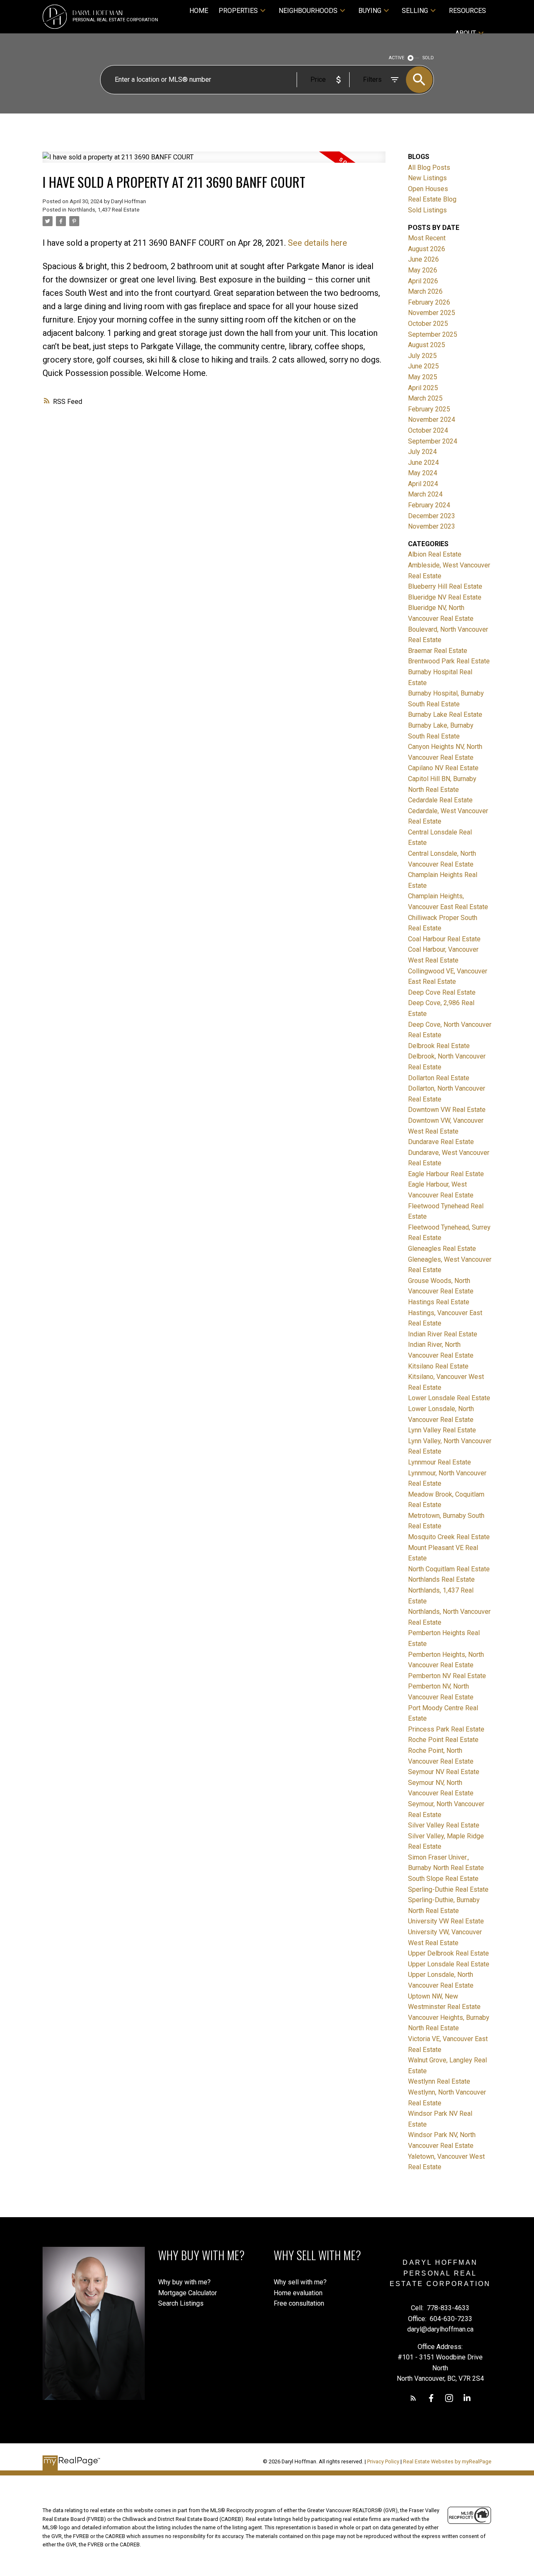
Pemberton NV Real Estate (447, 1676)
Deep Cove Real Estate (442, 992)
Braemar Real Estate (438, 651)
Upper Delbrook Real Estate (448, 1953)
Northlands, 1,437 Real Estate (104, 210)
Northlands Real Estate (441, 1579)
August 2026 (427, 249)
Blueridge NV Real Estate (445, 597)
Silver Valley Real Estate (444, 1825)
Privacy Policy (383, 2461)
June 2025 (423, 366)
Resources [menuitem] (467, 11)
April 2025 (423, 388)
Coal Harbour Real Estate (444, 939)
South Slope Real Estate (443, 1879)
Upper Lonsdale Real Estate (449, 1964)
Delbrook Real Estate (439, 1046)
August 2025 (427, 345)
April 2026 (423, 281)
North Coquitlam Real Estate (449, 1569)
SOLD (428, 58)
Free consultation (299, 2303)
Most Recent (427, 238)
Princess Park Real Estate (446, 1729)
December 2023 (432, 516)
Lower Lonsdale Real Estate (449, 1398)
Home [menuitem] (199, 11)
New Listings (427, 178)
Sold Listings (427, 210)
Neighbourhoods (308, 11)
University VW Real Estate (446, 1921)
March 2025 (425, 398)
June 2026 (423, 259)
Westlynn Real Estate (439, 2081)
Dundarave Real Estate (441, 1142)
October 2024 (428, 430)
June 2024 (423, 463)
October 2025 (428, 324)
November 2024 (432, 420)
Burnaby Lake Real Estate (445, 715)
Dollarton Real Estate (439, 1078)
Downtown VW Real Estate (447, 1110)
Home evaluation (298, 2293)
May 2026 (423, 270)
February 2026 (429, 302)
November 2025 (432, 313)
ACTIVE (397, 58)
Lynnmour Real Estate (440, 1462)
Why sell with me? (300, 2282)
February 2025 (429, 409)
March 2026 (425, 291)
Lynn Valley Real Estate (442, 1430)
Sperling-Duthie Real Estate (448, 1889)
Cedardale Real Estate (440, 800)
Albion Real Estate (435, 554)
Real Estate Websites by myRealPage (447, 2461)
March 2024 (425, 494)
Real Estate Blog (432, 199)
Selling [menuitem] (415, 11)
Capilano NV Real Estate (443, 768)
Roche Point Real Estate (443, 1740)
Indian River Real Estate (443, 1334)
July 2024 (422, 452)
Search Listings (181, 2303)
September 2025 (433, 334)
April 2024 (423, 484)
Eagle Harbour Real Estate (446, 1174)
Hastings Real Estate (439, 1302)
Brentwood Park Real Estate (449, 661)
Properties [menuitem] (238, 11)
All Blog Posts (429, 168)
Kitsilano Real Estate (438, 1366)
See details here (317, 243)
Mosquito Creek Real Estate (449, 1537)
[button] (413, 2398)
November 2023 (432, 526)
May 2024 (423, 473)
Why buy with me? (184, 2282)
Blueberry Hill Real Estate (445, 586)
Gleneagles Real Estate (442, 1249)
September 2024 (433, 441)
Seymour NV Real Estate (444, 1772)
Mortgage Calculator (188, 2293)
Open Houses (428, 189)
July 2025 (422, 356)
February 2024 (429, 505)
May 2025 (423, 377)
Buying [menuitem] (370, 11)
